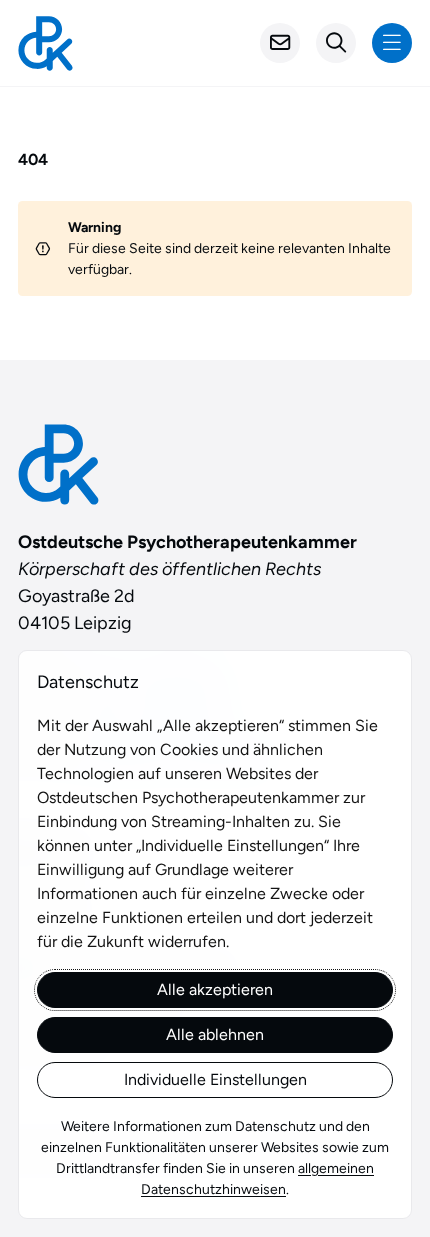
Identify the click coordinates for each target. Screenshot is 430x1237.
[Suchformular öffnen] (336, 43)
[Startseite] (45, 43)
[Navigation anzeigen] (392, 43)
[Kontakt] (280, 43)
